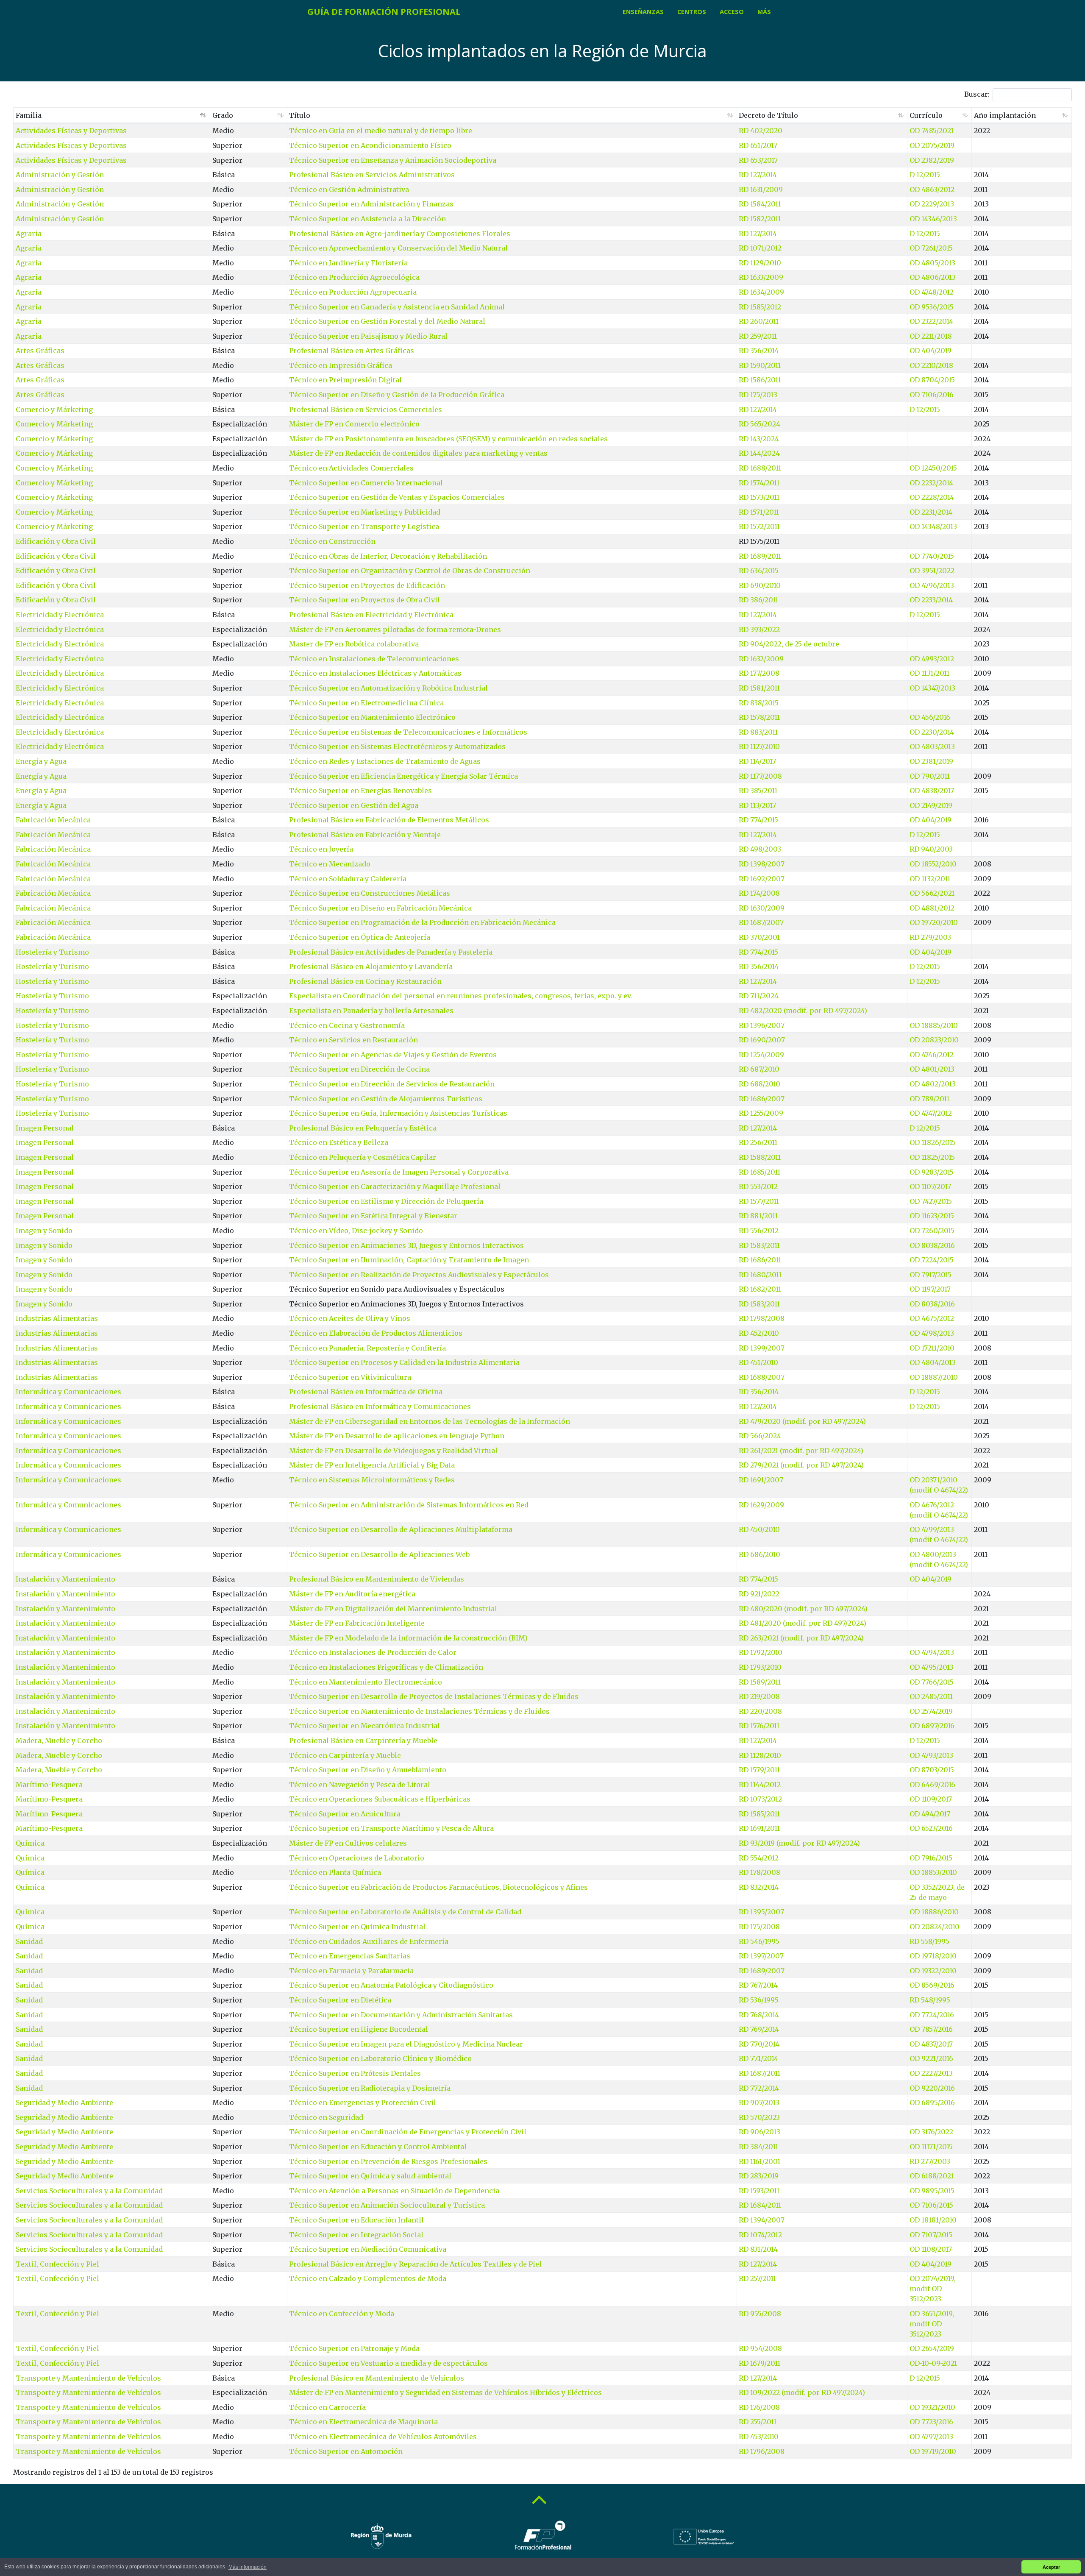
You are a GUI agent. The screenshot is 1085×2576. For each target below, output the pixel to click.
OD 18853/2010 (933, 1872)
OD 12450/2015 (933, 468)
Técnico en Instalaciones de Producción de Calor (373, 1652)
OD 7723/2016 (931, 2422)
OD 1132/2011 (930, 879)
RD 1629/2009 (761, 1505)
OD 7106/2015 (931, 2205)
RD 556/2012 (759, 1231)
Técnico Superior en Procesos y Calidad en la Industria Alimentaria (404, 1362)
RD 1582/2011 (760, 219)
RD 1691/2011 (759, 1828)
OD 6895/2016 (932, 2103)
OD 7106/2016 (932, 395)
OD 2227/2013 (931, 2073)
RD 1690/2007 (762, 1040)
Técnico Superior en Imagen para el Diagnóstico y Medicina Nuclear (406, 2044)
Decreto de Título (768, 115)
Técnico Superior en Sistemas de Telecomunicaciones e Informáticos (408, 732)
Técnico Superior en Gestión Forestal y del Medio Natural (387, 321)
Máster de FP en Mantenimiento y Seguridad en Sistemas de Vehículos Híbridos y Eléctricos (445, 2392)
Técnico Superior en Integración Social (356, 2235)
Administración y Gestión (60, 175)
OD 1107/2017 (930, 1186)
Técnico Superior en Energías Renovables (360, 791)
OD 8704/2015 (932, 380)
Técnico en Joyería (321, 849)
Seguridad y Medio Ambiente (64, 2103)
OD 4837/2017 (931, 2044)
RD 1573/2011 (759, 497)
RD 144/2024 (759, 453)
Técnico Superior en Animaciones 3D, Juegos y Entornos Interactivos (406, 1245)
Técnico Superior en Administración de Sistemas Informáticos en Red (409, 1505)
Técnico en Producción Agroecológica (354, 277)
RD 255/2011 (758, 2422)
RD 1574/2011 (759, 483)
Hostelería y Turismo (52, 952)
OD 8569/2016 (932, 1985)
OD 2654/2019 (932, 2348)
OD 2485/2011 (931, 1696)
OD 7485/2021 (932, 131)
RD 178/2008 (759, 1872)
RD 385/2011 (758, 791)
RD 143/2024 (759, 439)
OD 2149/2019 (931, 805)
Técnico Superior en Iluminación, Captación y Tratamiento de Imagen (409, 1260)
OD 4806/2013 (933, 277)
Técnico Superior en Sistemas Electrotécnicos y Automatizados (397, 746)
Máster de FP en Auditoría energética (352, 1594)
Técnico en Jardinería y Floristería (348, 263)
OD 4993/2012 (932, 659)
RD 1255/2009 (761, 1113)
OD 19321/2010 (932, 2407)
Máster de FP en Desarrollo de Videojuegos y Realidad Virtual (393, 1451)
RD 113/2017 (757, 805)
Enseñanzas (643, 12)
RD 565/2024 (759, 424)
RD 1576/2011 (759, 1726)
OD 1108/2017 (931, 2249)
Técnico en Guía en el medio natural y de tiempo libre (381, 131)
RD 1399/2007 (762, 1348)
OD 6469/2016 (932, 1785)
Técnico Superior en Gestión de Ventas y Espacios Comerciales (397, 497)
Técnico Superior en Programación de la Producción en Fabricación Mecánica (422, 922)
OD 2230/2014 (932, 732)
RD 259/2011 (758, 336)
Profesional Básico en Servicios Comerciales (366, 409)
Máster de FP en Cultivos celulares (348, 1843)
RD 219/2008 (759, 1696)
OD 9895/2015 (932, 2191)
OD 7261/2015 (931, 248)
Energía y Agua (41, 761)
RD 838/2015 (759, 703)
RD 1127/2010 (759, 746)
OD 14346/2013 (933, 219)
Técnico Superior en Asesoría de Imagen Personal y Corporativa (399, 1172)
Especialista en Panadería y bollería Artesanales (371, 1011)
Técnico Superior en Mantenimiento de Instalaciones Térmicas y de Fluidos (419, 1711)
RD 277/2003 (930, 2161)
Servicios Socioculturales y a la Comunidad (89, 2191)
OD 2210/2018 (931, 365)
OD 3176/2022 (931, 2132)
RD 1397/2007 (761, 1956)
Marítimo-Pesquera (49, 1785)
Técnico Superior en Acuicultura (345, 1814)
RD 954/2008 (760, 2348)
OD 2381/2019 (931, 761)
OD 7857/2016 (931, 2029)
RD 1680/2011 (760, 1275)
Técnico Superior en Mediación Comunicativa (368, 2249)
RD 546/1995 (759, 1941)
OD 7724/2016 (932, 2015)
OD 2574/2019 (931, 1711)
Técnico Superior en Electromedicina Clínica (366, 703)
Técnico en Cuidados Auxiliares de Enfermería (369, 1941)
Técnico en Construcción (332, 541)
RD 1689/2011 (760, 556)
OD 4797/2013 (931, 2437)
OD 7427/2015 (931, 1201)
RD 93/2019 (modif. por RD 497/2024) (799, 1843)
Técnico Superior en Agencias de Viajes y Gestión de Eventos (393, 1055)
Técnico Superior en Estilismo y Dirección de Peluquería (386, 1201)
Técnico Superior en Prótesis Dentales (355, 2073)
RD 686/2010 (759, 1554)
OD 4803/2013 (932, 746)
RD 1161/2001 (759, 2161)
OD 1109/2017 (931, 1799)
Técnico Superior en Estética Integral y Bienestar (373, 1216)
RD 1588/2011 (760, 1157)
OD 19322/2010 (933, 1971)
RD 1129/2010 (760, 263)
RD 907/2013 (759, 2103)
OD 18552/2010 (933, 864)
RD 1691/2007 (761, 1480)
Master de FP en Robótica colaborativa (354, 644)
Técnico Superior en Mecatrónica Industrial (364, 1726)
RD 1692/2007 (762, 879)
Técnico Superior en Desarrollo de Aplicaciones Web (379, 1554)
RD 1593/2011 (759, 2191)
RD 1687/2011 (759, 2073)
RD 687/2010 (759, 1069)
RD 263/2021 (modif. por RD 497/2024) (801, 1638)
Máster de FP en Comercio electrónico (354, 424)
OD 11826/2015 (933, 1142)
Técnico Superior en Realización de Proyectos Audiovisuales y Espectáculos (419, 1275)
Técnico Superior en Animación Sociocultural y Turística (387, 2205)
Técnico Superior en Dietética (340, 2000)
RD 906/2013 (759, 2132)
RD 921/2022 (759, 1594)
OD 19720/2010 (934, 922)
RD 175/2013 (758, 395)
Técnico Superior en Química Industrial (357, 1927)
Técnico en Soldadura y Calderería (348, 879)
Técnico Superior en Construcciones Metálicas (370, 893)
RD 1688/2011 (760, 468)
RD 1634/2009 (761, 292)
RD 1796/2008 (762, 2451)
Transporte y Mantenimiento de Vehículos (88, 2378)
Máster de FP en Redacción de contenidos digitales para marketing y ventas (418, 453)
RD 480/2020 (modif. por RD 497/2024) (803, 1609)
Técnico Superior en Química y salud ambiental (370, 2176)
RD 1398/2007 (762, 864)
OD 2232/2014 (931, 483)
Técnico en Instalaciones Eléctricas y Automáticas (375, 673)
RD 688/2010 (759, 1084)
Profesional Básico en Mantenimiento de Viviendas (377, 1579)
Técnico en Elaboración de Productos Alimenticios (376, 1333)
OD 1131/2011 (929, 673)
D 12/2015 (925, 175)
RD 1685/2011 (759, 1172)
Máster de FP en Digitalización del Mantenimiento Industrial (393, 1609)
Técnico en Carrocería (327, 2407)
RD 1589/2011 (760, 1682)
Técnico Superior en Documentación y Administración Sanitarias (401, 2015)
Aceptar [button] (1051, 2567)
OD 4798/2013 (932, 1333)
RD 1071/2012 (760, 248)
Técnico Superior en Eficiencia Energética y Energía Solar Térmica (403, 776)
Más (764, 12)
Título (300, 115)
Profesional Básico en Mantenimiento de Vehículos (377, 2378)
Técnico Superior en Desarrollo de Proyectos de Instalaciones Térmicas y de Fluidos (434, 1696)
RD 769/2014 (759, 2029)
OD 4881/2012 (932, 908)
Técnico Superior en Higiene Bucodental (359, 2029)
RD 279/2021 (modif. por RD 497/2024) (801, 1465)
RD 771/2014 (758, 2058)
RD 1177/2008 (760, 776)
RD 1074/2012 (760, 2235)
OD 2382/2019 (932, 160)
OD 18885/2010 (934, 1025)
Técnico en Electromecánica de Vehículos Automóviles (383, 2437)
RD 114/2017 (757, 761)
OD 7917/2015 (931, 1275)
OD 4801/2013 (932, 1069)
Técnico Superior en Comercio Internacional (366, 483)
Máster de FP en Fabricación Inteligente (357, 1623)
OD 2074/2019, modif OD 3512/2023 (933, 2289)
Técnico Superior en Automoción (346, 2451)
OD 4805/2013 (932, 263)
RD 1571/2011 (759, 512)
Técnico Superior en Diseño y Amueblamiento (368, 1770)
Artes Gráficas (40, 351)
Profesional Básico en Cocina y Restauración (365, 981)
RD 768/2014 (759, 2015)
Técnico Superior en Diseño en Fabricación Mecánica (380, 908)
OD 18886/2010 (934, 1912)
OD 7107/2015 (931, 2235)
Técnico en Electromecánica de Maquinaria (363, 2422)
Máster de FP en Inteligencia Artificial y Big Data (372, 1465)
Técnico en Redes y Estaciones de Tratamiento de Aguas (385, 761)
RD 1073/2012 (760, 1799)
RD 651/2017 (758, 145)
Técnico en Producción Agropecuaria (353, 292)
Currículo (926, 115)
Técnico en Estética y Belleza (339, 1142)
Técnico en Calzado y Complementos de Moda (368, 2278)
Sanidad (29, 1941)
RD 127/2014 (758, 175)
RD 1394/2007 (762, 2220)
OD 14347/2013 (932, 688)
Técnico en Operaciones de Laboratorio (357, 1858)
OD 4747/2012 (931, 1113)
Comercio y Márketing (54, 409)
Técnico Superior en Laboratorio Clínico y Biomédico (380, 2058)
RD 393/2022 (759, 629)
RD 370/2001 (759, 937)
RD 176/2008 (759, 2407)
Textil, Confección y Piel (57, 2264)
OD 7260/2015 (932, 1231)
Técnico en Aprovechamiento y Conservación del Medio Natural (398, 248)
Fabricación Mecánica (53, 820)
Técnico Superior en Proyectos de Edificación (367, 585)
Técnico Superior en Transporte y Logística (364, 526)
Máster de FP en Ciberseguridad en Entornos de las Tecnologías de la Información (430, 1421)
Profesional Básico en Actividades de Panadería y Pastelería (391, 952)
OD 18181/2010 (933, 2220)
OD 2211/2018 (931, 336)
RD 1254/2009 (761, 1055)
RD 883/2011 (758, 732)
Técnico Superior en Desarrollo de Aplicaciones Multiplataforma (401, 1529)
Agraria (29, 234)
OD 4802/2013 (933, 1084)
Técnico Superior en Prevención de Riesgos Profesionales (388, 2161)
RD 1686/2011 (760, 1260)
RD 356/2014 (759, 351)
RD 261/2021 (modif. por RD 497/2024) (801, 1451)
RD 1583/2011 (759, 1245)
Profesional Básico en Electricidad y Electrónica (371, 615)
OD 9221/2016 (931, 2058)
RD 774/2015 (758, 820)
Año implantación (1005, 115)
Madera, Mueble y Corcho (59, 1741)
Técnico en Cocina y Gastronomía (347, 1025)
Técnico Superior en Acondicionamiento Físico (370, 145)
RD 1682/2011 (760, 1289)
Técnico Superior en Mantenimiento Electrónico (372, 717)
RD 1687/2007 (761, 922)
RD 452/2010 (759, 1333)
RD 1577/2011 (759, 1201)
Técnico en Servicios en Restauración (353, 1040)
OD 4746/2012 (932, 1055)
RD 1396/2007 (762, 1025)
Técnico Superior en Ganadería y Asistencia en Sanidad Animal (397, 307)
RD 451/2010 (758, 1362)
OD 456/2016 (930, 717)
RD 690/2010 (760, 585)
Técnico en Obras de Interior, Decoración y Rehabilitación (388, 556)
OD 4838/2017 (932, 791)
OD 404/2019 (931, 351)
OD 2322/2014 (931, 321)
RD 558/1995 (929, 1941)
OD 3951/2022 (932, 571)
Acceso (732, 12)
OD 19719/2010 (933, 2451)
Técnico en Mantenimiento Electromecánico (366, 1682)
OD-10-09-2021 (933, 2363)
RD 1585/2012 (760, 307)
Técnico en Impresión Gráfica (341, 365)
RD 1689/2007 (762, 1971)
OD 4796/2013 (932, 585)
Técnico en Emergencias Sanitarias (350, 1956)
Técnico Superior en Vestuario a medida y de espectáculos (388, 2363)
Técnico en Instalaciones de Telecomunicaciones (374, 659)
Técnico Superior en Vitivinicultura (350, 1377)
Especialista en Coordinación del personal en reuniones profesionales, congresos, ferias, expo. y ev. (460, 996)
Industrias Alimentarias (57, 1318)
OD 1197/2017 (930, 1289)
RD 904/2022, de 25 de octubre (789, 644)
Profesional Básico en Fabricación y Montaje (365, 835)
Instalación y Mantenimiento (65, 1579)
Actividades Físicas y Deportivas (71, 131)
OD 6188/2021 (932, 2176)
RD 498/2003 (760, 849)
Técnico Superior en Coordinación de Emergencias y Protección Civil (408, 2132)
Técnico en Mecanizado (330, 864)
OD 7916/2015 (931, 1858)
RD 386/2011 (758, 600)
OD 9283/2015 (932, 1172)
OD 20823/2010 (934, 1040)
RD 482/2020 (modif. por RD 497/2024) (803, 1011)
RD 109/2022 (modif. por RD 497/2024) (802, 2392)
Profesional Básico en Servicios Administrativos (372, 175)
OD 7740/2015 (932, 556)
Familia (29, 115)
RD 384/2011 (758, 2147)
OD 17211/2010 (932, 1348)
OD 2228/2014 (932, 497)
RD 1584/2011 (760, 204)
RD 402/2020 (761, 131)
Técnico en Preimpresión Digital (345, 380)
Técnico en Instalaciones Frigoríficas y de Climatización (386, 1667)
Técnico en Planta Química (335, 1872)
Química (30, 1843)
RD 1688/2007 (762, 1377)
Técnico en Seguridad (326, 2117)
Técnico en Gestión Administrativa (349, 189)
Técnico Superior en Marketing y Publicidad (365, 512)
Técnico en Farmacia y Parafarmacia (351, 1971)
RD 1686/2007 (762, 1099)
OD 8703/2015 (932, 1770)
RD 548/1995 (930, 2000)
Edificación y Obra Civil (56, 541)
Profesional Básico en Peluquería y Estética (363, 1128)
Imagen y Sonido (44, 1231)
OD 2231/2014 (931, 512)
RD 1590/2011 (760, 365)
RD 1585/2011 (759, 1814)
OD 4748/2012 (932, 292)
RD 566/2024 (760, 1436)
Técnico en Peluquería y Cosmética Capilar (363, 1157)
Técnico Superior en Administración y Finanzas (371, 204)
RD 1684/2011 (760, 2205)
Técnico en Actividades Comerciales (351, 468)
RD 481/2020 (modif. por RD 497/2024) (803, 1623)
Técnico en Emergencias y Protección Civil (363, 2103)
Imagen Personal (45, 1128)
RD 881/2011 (758, 1216)
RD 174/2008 (759, 893)
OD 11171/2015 (931, 2147)
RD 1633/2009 (761, 277)
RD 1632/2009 (761, 659)
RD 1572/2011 (759, 526)
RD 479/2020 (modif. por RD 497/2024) (802, 1421)
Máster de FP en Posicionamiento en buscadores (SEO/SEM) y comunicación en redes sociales (448, 439)
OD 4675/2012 (932, 1318)
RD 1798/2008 (762, 1318)
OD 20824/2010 (935, 1927)
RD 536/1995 (759, 2000)
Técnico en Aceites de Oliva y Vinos (350, 1318)
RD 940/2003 (931, 849)
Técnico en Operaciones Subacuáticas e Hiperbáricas (380, 1799)
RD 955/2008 (760, 2314)
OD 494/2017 (930, 1814)
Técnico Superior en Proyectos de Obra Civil (364, 600)
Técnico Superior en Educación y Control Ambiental (378, 2147)
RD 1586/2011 (760, 380)
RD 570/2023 (759, 2117)
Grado (223, 115)
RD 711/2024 (759, 996)
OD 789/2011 (929, 1099)
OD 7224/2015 (932, 1260)
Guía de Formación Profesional (384, 12)
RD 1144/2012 (760, 1785)
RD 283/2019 (759, 2176)
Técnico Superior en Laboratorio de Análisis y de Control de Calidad (405, 1912)
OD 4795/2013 (932, 1667)
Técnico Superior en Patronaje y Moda (354, 2348)
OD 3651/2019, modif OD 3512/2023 (932, 2324)
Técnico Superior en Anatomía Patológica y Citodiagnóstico (391, 1985)
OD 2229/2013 (932, 204)
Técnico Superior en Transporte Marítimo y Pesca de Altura (391, 1828)
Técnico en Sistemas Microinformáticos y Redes (372, 1480)
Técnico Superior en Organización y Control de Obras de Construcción (410, 571)
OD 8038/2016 (932, 1245)
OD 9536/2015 (932, 307)
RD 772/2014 (759, 2088)
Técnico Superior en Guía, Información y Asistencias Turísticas (398, 1113)
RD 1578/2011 (759, 717)
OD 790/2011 (930, 776)
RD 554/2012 (759, 1858)
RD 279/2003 (930, 937)
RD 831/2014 (758, 2249)
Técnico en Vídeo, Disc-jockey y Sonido (356, 1231)
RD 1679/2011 (759, 2363)
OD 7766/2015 (932, 1682)
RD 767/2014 (758, 1985)
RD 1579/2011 (759, 1770)
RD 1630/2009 (762, 908)
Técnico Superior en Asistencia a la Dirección (367, 219)
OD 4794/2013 (932, 1652)
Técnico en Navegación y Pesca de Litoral (360, 1785)
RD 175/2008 (759, 1927)
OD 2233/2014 (931, 600)
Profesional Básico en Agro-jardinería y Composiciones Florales (400, 234)
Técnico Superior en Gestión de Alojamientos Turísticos (386, 1099)
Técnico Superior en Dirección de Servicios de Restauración (392, 1084)
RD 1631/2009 (761, 189)
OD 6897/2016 (932, 1726)
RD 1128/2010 (760, 1755)
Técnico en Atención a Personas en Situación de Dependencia (394, 2191)
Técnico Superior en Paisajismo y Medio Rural (368, 336)
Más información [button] (248, 2567)
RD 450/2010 (759, 1529)
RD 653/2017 (758, 160)
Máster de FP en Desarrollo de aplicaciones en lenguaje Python (397, 1436)
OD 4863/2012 (932, 189)
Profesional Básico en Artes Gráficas (352, 351)
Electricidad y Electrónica (60, 615)
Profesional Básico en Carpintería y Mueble (363, 1741)
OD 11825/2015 (932, 1157)
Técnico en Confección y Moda (342, 2314)
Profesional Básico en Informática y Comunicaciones (380, 1406)
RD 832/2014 (759, 1887)
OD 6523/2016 (931, 1828)
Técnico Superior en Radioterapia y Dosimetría (370, 2088)
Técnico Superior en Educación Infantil (356, 2220)
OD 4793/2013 (931, 1755)
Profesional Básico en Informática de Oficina (366, 1392)
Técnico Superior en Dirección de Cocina (359, 1069)
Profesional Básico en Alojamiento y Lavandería (371, 966)
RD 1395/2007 (761, 1912)
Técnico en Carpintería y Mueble (345, 1755)
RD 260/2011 (759, 321)
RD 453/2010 (759, 2437)
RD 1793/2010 (760, 1667)
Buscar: (977, 94)
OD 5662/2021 (932, 893)
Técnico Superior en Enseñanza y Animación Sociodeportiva (393, 160)
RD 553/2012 (758, 1186)
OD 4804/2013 (933, 1362)
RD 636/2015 (759, 571)
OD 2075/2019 (932, 145)
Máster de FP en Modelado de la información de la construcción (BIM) (408, 1638)
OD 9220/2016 (932, 2088)
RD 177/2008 (759, 673)
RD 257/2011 (757, 2278)
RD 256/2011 (758, 1142)
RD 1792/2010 (761, 1652)
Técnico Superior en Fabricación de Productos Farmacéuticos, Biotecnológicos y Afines (438, 1887)
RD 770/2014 (759, 2044)
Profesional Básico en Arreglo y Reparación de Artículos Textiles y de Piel (415, 2264)
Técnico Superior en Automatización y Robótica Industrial (388, 688)
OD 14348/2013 (933, 526)
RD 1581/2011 (759, 688)
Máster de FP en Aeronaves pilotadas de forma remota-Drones (395, 629)
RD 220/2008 (760, 1711)
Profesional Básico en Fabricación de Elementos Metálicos (389, 820)
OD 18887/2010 (934, 1377)
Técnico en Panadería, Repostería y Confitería (367, 1348)
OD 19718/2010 (933, 1956)
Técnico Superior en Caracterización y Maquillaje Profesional (395, 1186)
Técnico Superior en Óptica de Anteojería (360, 937)
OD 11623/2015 (932, 1216)
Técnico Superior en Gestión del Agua (354, 805)
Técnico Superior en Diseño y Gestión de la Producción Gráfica (397, 395)
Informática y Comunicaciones (68, 1392)
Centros (692, 12)
